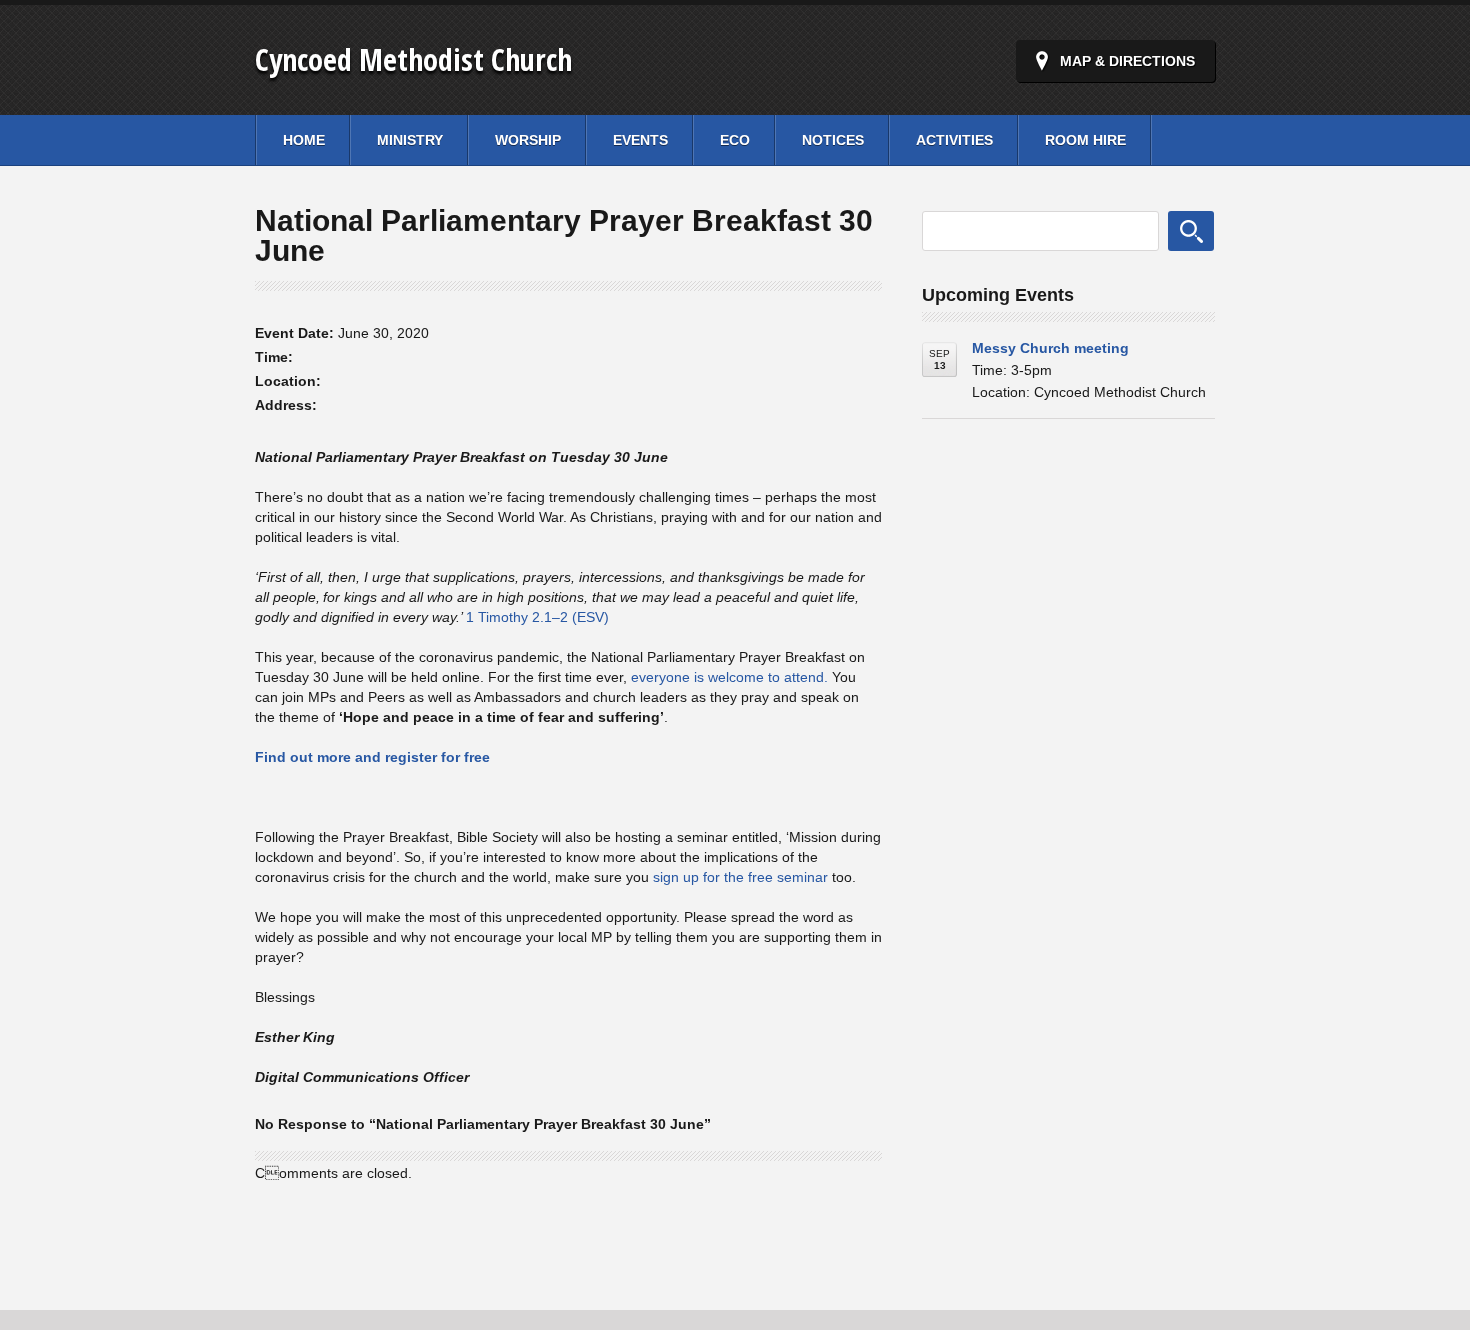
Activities (954, 140)
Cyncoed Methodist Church (413, 59)
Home (304, 140)
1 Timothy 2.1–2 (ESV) (537, 617)
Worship (528, 140)
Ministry (410, 140)
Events (640, 140)
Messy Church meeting (1050, 348)
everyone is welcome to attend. (729, 677)
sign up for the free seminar (740, 877)
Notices (833, 140)
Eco (735, 140)
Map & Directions (1127, 61)
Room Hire (1085, 140)
